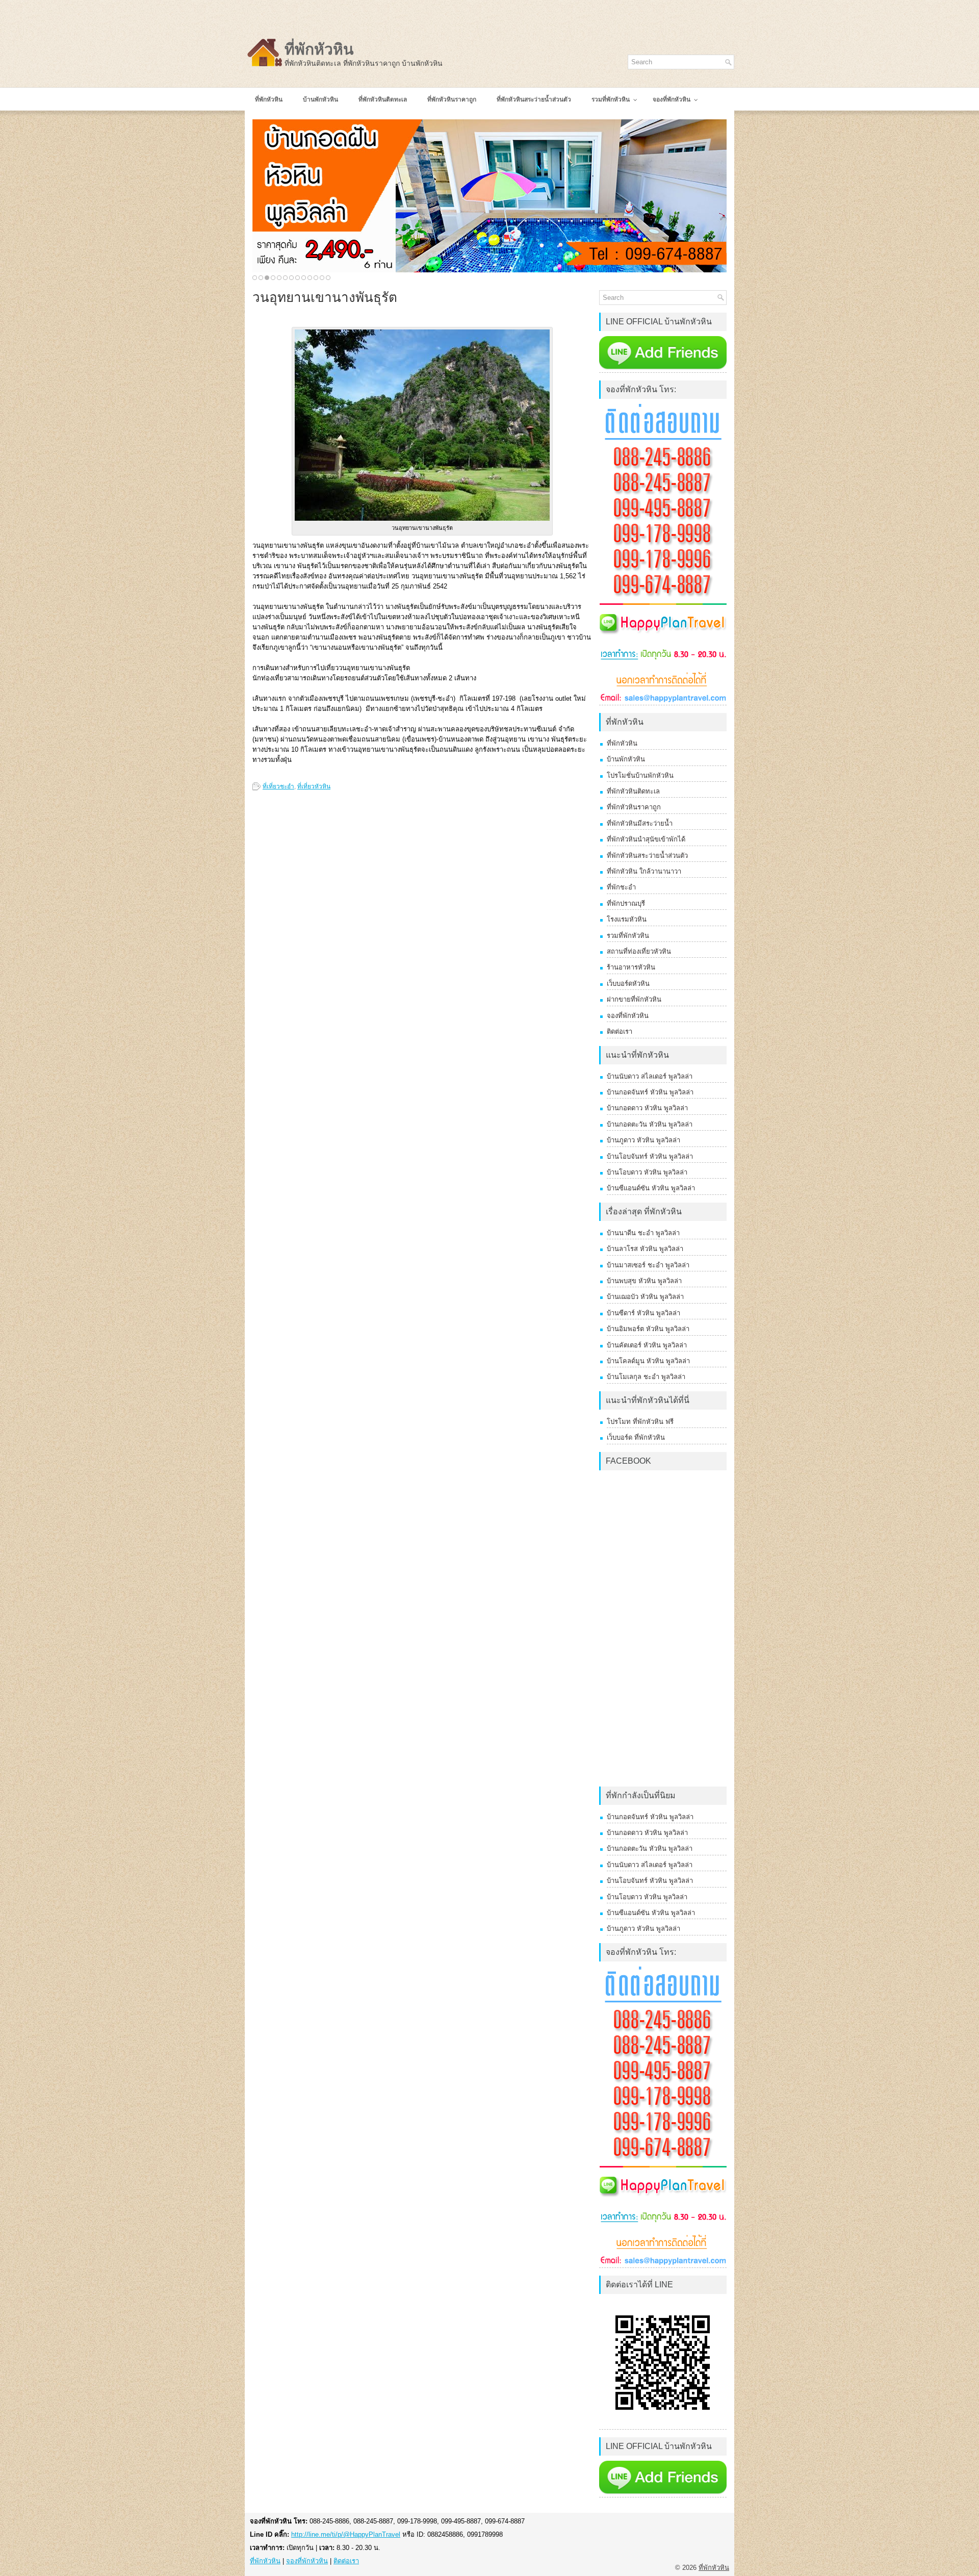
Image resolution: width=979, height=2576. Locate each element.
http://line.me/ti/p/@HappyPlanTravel (346, 2534)
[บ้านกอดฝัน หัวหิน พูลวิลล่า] (489, 196)
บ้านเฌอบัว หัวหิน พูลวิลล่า (645, 1297)
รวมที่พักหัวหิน (628, 936)
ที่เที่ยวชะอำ (278, 786)
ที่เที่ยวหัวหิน (314, 786)
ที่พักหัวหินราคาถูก (634, 807)
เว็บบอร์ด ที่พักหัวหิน (636, 1437)
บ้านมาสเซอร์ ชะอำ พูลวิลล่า (648, 1265)
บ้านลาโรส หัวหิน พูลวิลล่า (645, 1249)
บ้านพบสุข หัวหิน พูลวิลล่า (644, 1281)
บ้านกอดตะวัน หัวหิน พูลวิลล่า (650, 1124)
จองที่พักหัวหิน (628, 1016)
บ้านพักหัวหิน (626, 759)
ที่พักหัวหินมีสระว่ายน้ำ (640, 823)
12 (322, 278)
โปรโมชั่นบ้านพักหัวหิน (640, 775)
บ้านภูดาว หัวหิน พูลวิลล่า (643, 1140)
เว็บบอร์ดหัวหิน (628, 984)
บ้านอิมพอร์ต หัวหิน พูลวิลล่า (648, 1329)
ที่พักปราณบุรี (626, 903)
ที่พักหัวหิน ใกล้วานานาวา (644, 871)
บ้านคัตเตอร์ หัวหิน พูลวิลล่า (647, 1345)
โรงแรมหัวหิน (627, 919)
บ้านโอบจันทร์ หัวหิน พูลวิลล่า (650, 1156)
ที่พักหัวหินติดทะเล (633, 791)
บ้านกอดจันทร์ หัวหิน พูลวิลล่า (650, 1092)
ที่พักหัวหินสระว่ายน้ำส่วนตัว (647, 856)
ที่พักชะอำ (621, 887)
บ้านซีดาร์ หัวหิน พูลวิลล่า (643, 1313)
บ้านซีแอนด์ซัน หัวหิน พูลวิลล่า (651, 1188)
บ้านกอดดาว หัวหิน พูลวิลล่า (647, 1108)
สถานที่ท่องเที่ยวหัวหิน (639, 951)
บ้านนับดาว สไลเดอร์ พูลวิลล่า (650, 1076)
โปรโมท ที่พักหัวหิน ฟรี (640, 1422)
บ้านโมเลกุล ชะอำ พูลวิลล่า (646, 1377)
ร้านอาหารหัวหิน (631, 967)
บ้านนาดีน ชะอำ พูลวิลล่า (643, 1233)
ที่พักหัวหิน (319, 49)
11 (316, 278)
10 (310, 278)
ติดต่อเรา (620, 1031)
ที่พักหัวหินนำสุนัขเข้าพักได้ (646, 839)
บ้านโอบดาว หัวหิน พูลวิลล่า (647, 1172)
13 (328, 278)
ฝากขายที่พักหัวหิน (634, 999)
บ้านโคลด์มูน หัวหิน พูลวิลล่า (648, 1361)
